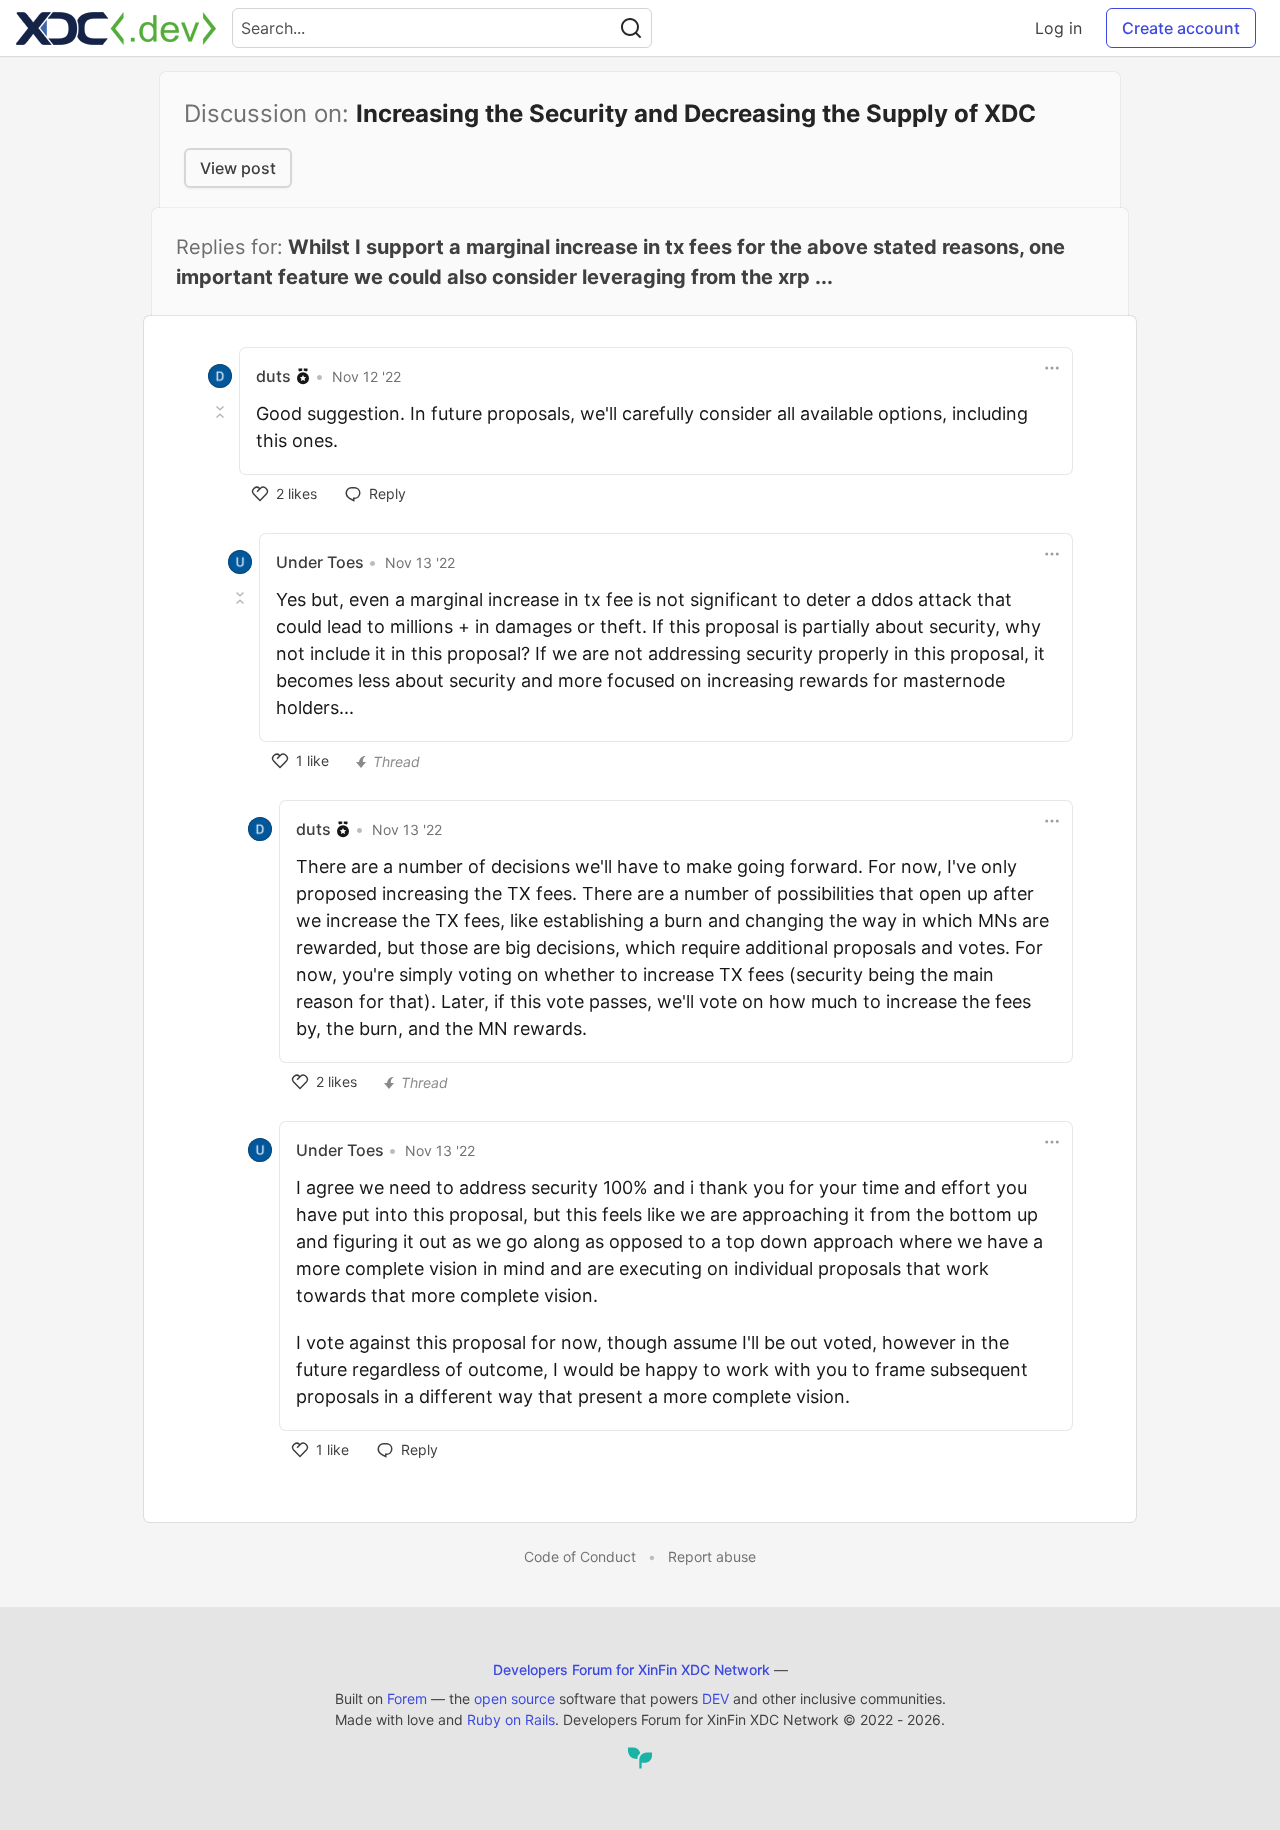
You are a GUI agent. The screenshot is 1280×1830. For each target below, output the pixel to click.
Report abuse (712, 1556)
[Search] (631, 28)
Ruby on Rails (511, 1719)
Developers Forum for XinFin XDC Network (631, 1669)
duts (273, 376)
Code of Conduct (580, 1556)
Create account (1181, 28)
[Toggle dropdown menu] (1052, 368)
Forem (407, 1698)
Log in (1058, 28)
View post (238, 168)
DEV (715, 1698)
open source (514, 1698)
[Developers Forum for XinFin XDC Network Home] (116, 28)
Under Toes (320, 562)
